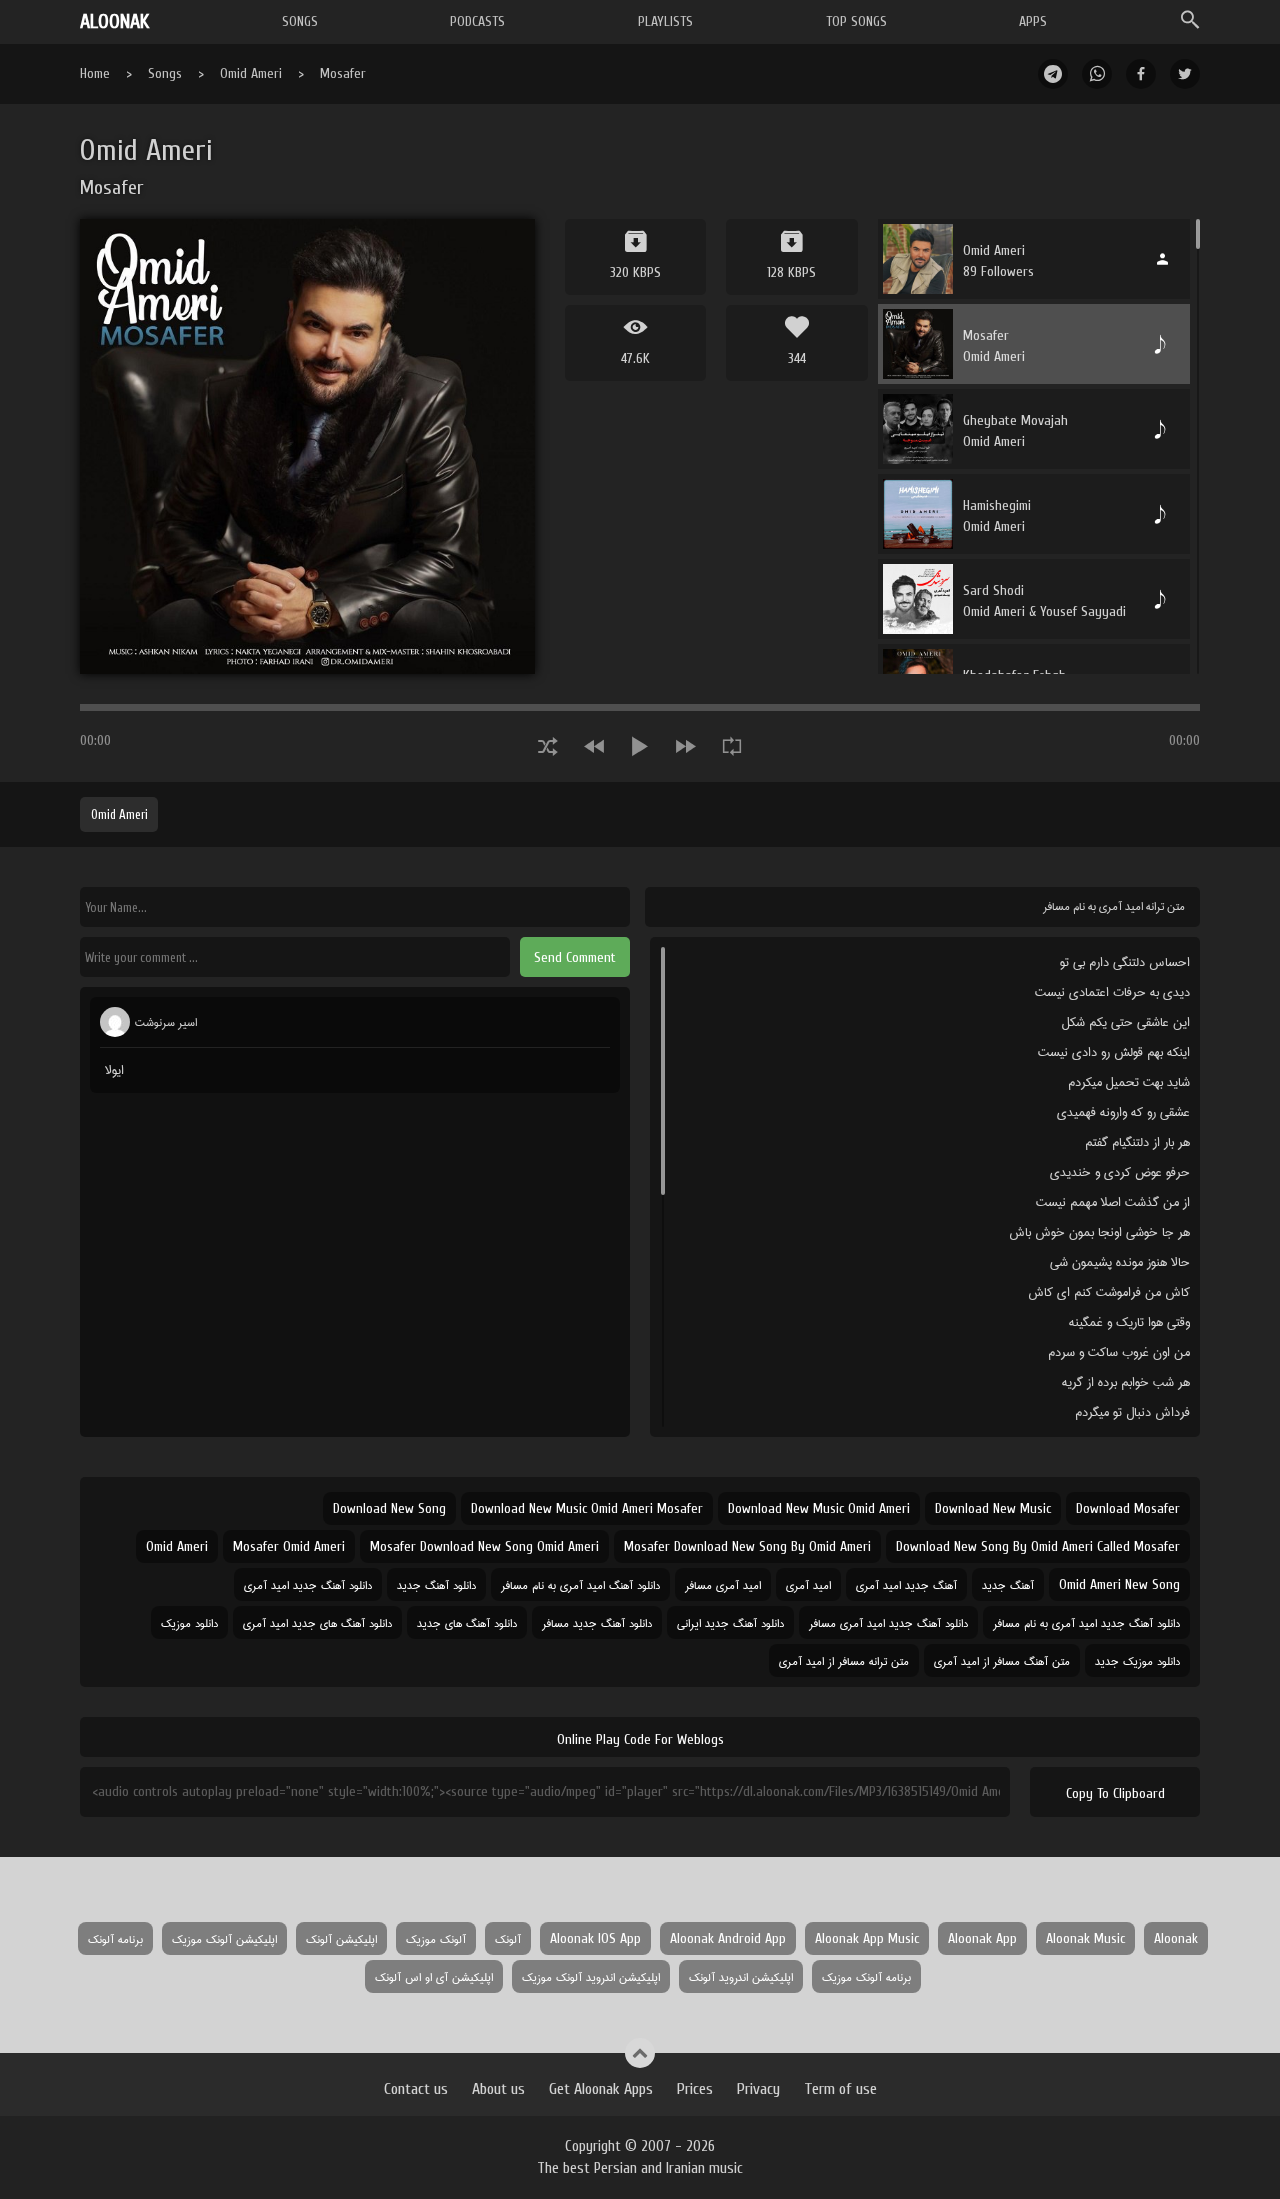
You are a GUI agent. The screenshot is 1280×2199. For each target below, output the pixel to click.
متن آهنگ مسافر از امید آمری (1002, 1660)
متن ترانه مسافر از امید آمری (844, 1660)
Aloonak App (982, 1938)
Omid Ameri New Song (1119, 1584)
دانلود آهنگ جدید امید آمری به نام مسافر (1086, 1622)
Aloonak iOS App (595, 1938)
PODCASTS (477, 21)
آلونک (508, 1938)
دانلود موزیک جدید (1137, 1660)
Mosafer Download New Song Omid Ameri (484, 1546)
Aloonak (1176, 1938)
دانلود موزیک (189, 1622)
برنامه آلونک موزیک (866, 1976)
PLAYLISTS (665, 21)
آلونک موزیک (436, 1938)
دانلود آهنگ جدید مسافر (597, 1622)
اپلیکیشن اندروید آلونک (741, 1976)
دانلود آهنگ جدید (436, 1584)
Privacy (758, 2089)
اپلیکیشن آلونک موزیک (224, 1938)
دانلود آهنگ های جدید (467, 1622)
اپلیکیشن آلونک (341, 1938)
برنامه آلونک (115, 1938)
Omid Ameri (251, 73)
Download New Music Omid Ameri (819, 1508)
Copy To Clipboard (1115, 1793)
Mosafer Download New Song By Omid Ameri (747, 1546)
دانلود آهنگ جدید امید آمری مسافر (888, 1622)
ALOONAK (114, 21)
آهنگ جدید (1008, 1584)
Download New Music (993, 1508)
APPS (1033, 21)
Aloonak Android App (728, 1938)
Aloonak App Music (867, 1938)
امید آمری (808, 1584)
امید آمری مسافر (723, 1584)
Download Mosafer (1128, 1508)
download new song (389, 1508)
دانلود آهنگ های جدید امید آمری (317, 1622)
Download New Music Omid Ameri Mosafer (587, 1508)
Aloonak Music (1085, 1938)
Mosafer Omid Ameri (289, 1546)
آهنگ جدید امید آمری (906, 1584)
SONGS (300, 21)
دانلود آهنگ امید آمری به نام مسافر (580, 1584)
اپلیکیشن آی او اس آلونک (434, 1976)
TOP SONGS (856, 21)
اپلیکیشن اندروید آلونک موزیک (591, 1976)
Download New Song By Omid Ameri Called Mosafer (1038, 1546)
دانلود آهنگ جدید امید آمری (308, 1584)
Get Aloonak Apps (601, 2089)
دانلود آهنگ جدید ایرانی (730, 1622)
